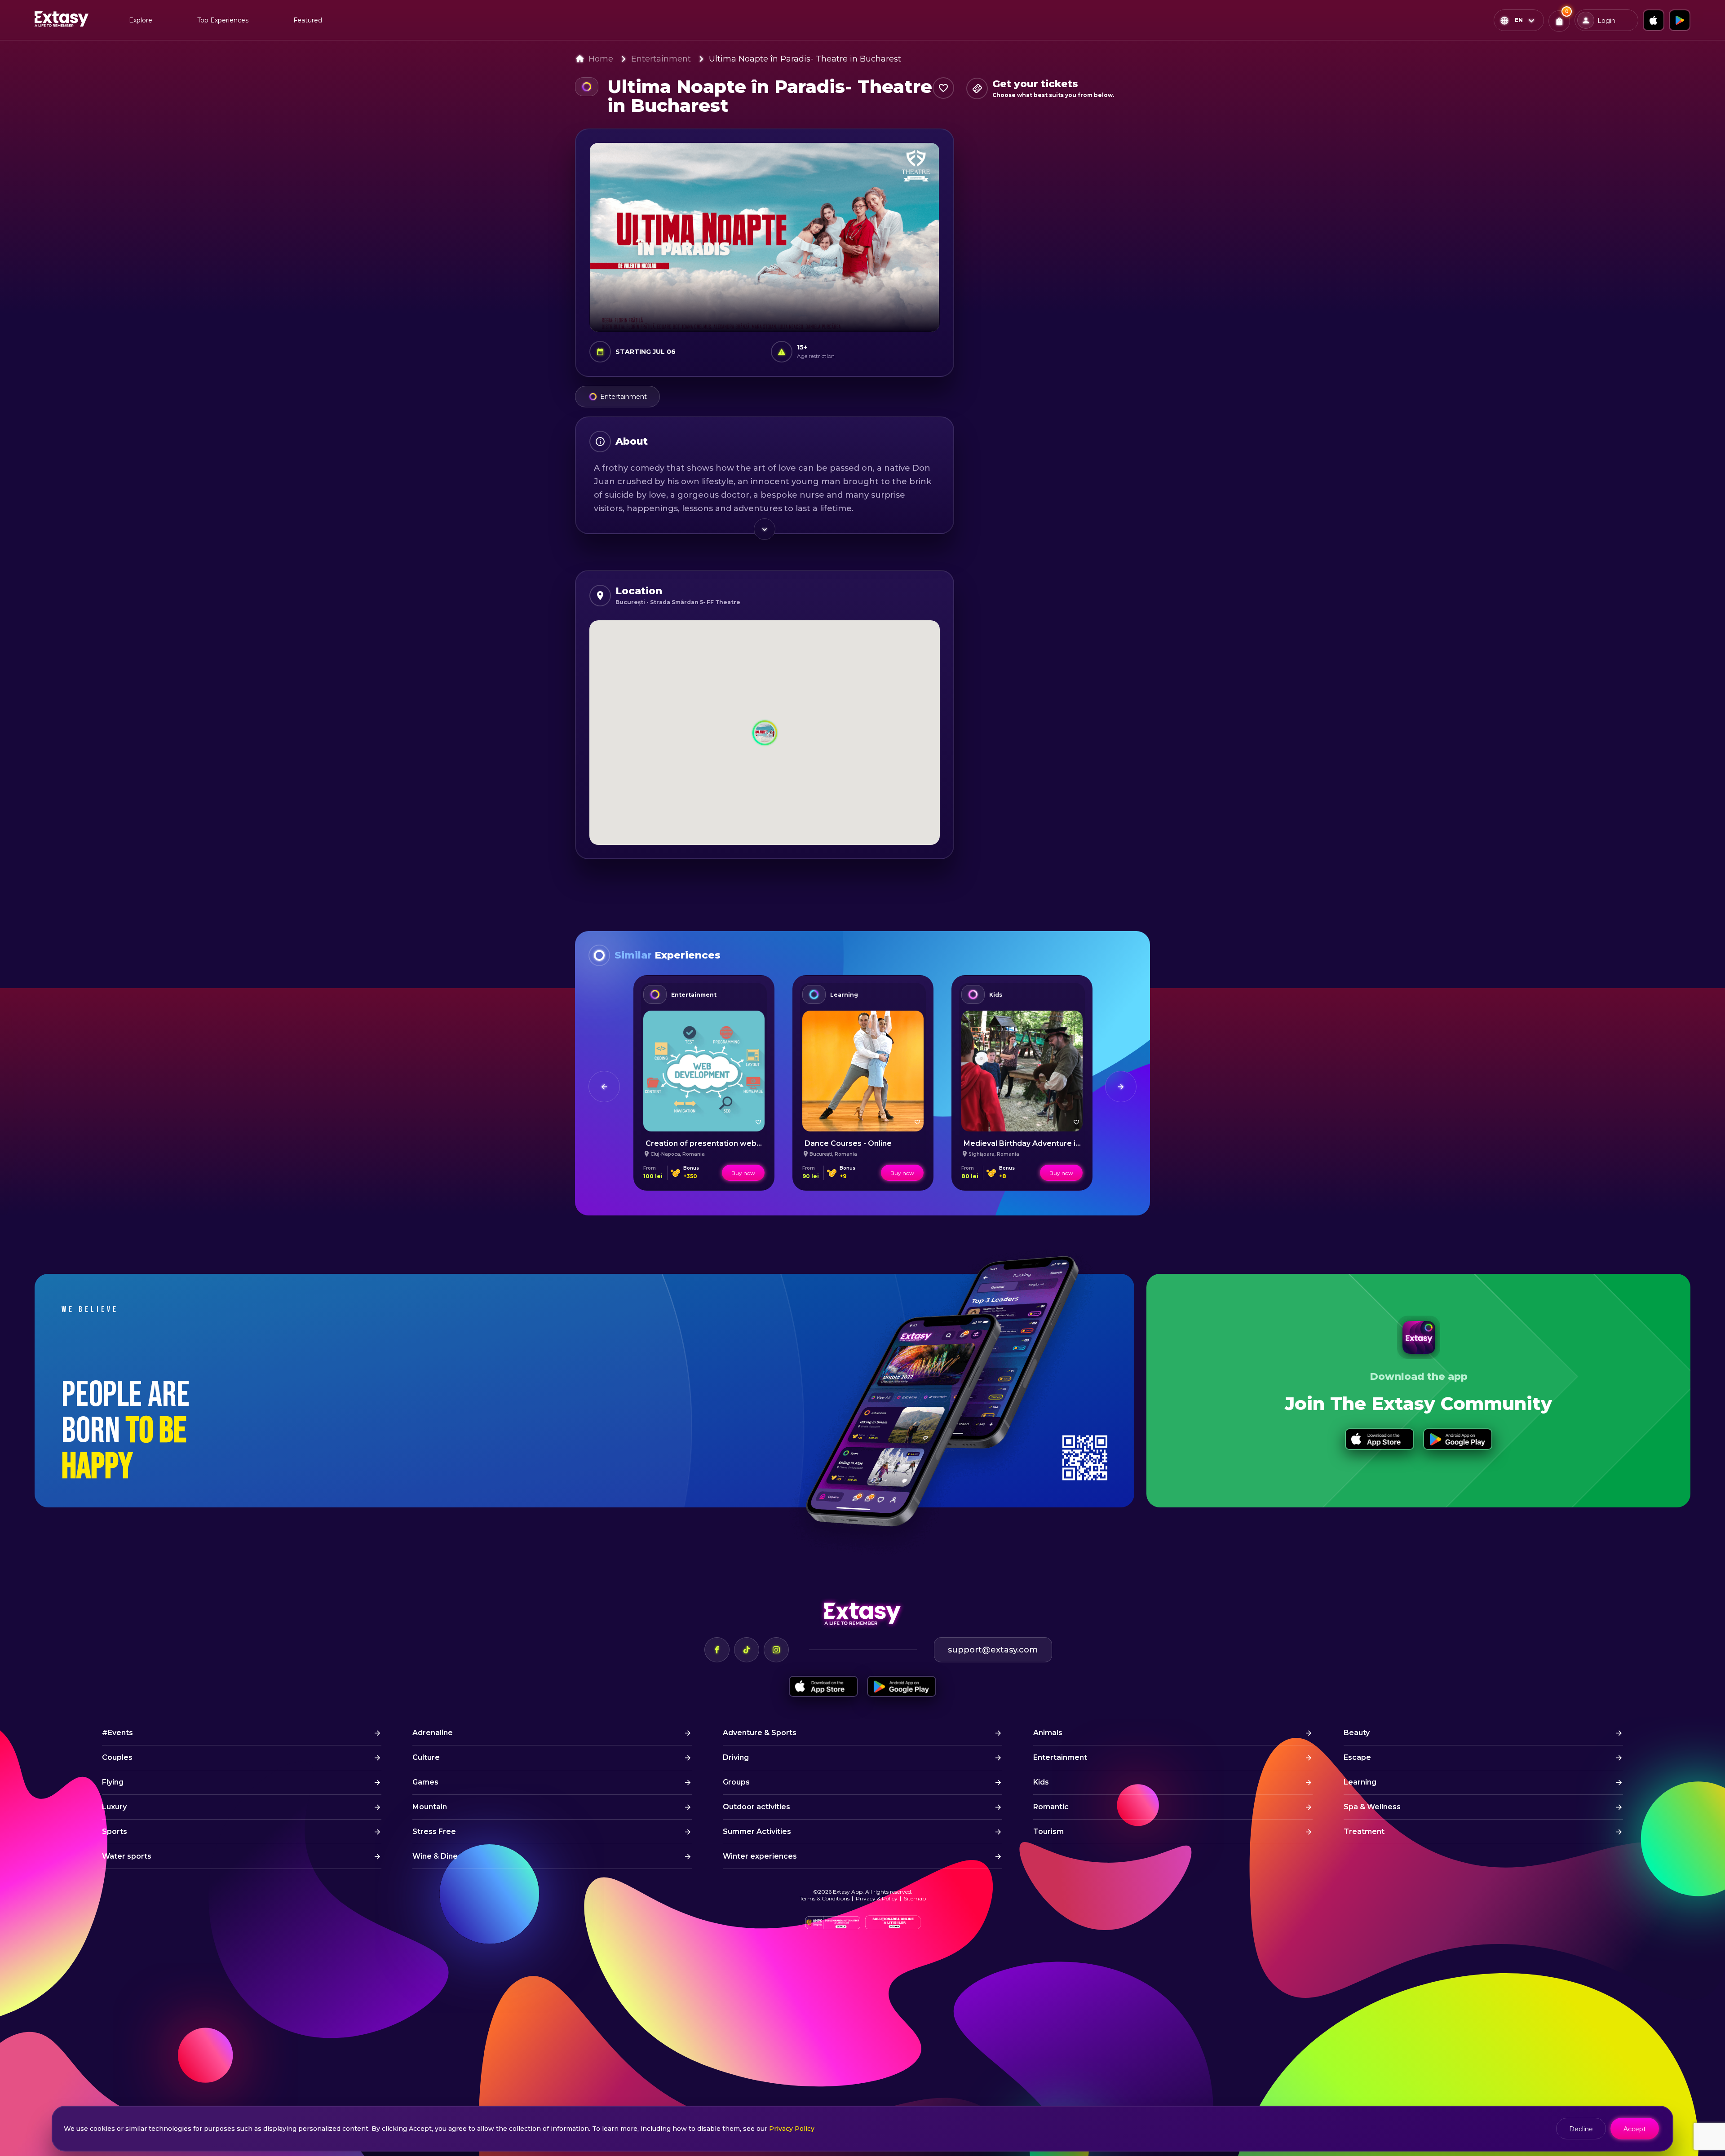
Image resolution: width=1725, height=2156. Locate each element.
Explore (141, 20)
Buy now (743, 1173)
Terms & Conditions (825, 1898)
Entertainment (661, 59)
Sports (115, 1831)
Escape (1357, 1757)
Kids (996, 995)
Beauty (1357, 1733)
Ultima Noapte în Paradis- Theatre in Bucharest (805, 59)
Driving (736, 1757)
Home (601, 59)
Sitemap (915, 1898)
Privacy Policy (792, 2129)
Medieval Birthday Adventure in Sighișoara (1042, 1143)
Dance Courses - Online (848, 1143)
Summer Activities (757, 1831)
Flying (113, 1782)
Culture (426, 1757)
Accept (1635, 2129)
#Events (117, 1733)
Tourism (1048, 1831)
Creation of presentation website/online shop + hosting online (761, 1143)
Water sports (127, 1856)
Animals (1048, 1733)
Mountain (430, 1807)
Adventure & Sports (760, 1733)
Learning (844, 995)
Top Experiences (223, 20)
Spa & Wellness (1372, 1807)
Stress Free (434, 1831)
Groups (736, 1782)
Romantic (1051, 1807)
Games (425, 1782)
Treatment (1364, 1831)
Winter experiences (760, 1856)
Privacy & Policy (877, 1898)
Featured (308, 20)
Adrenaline (433, 1733)
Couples (117, 1757)
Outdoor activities (756, 1807)
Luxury (114, 1807)
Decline (1581, 2129)
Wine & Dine (435, 1856)
